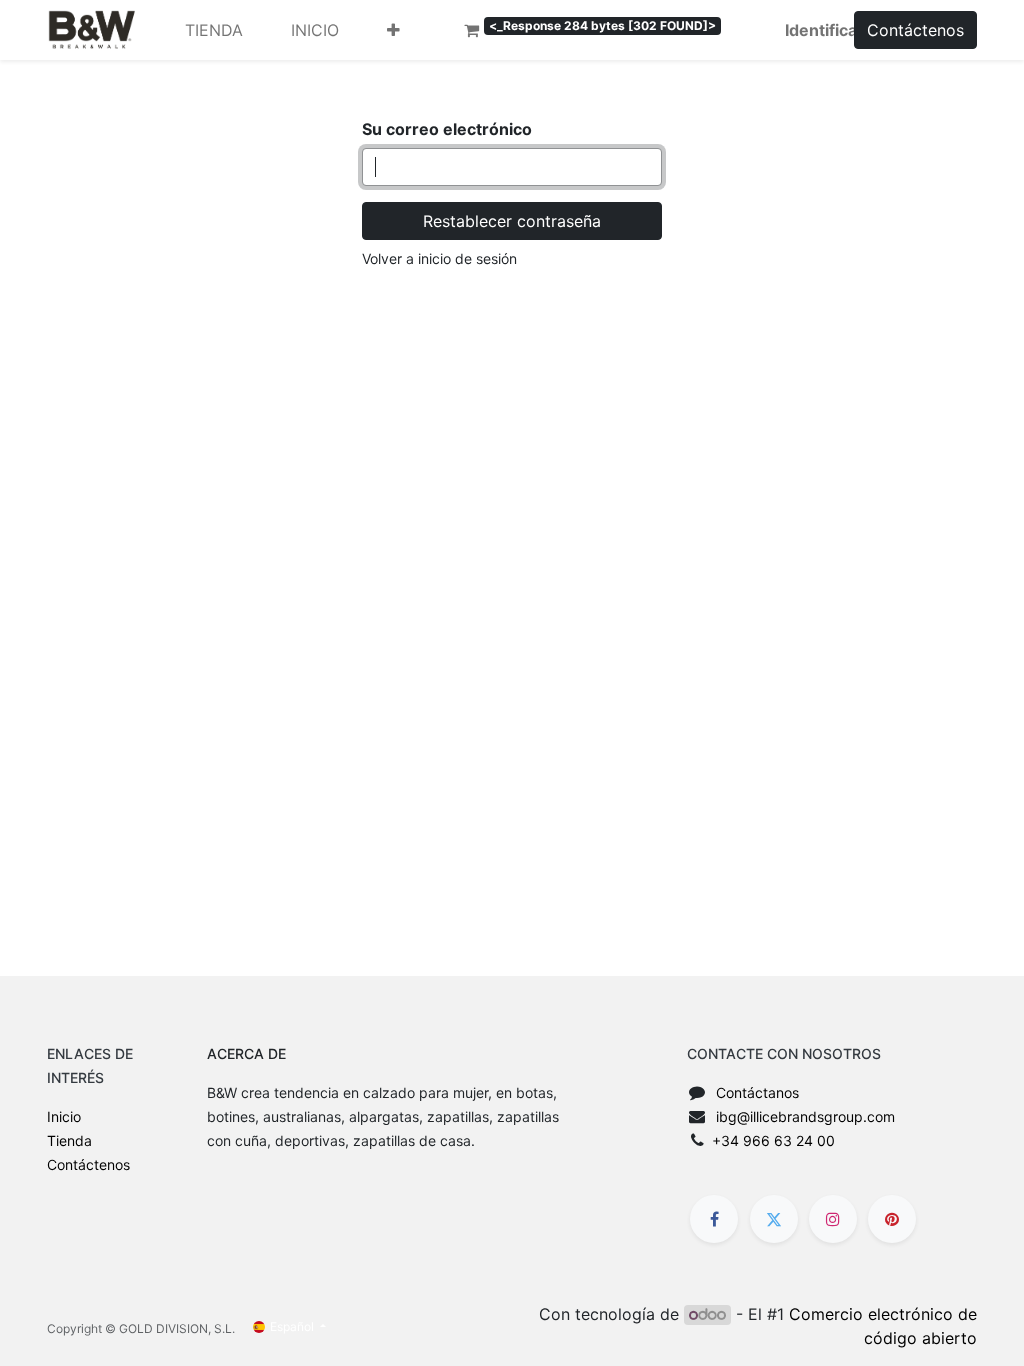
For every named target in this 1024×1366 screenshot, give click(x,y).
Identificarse (834, 30)
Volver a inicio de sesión (439, 258)
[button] (393, 30)
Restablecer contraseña (512, 221)
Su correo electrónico (447, 129)
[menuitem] (214, 30)
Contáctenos (915, 30)
